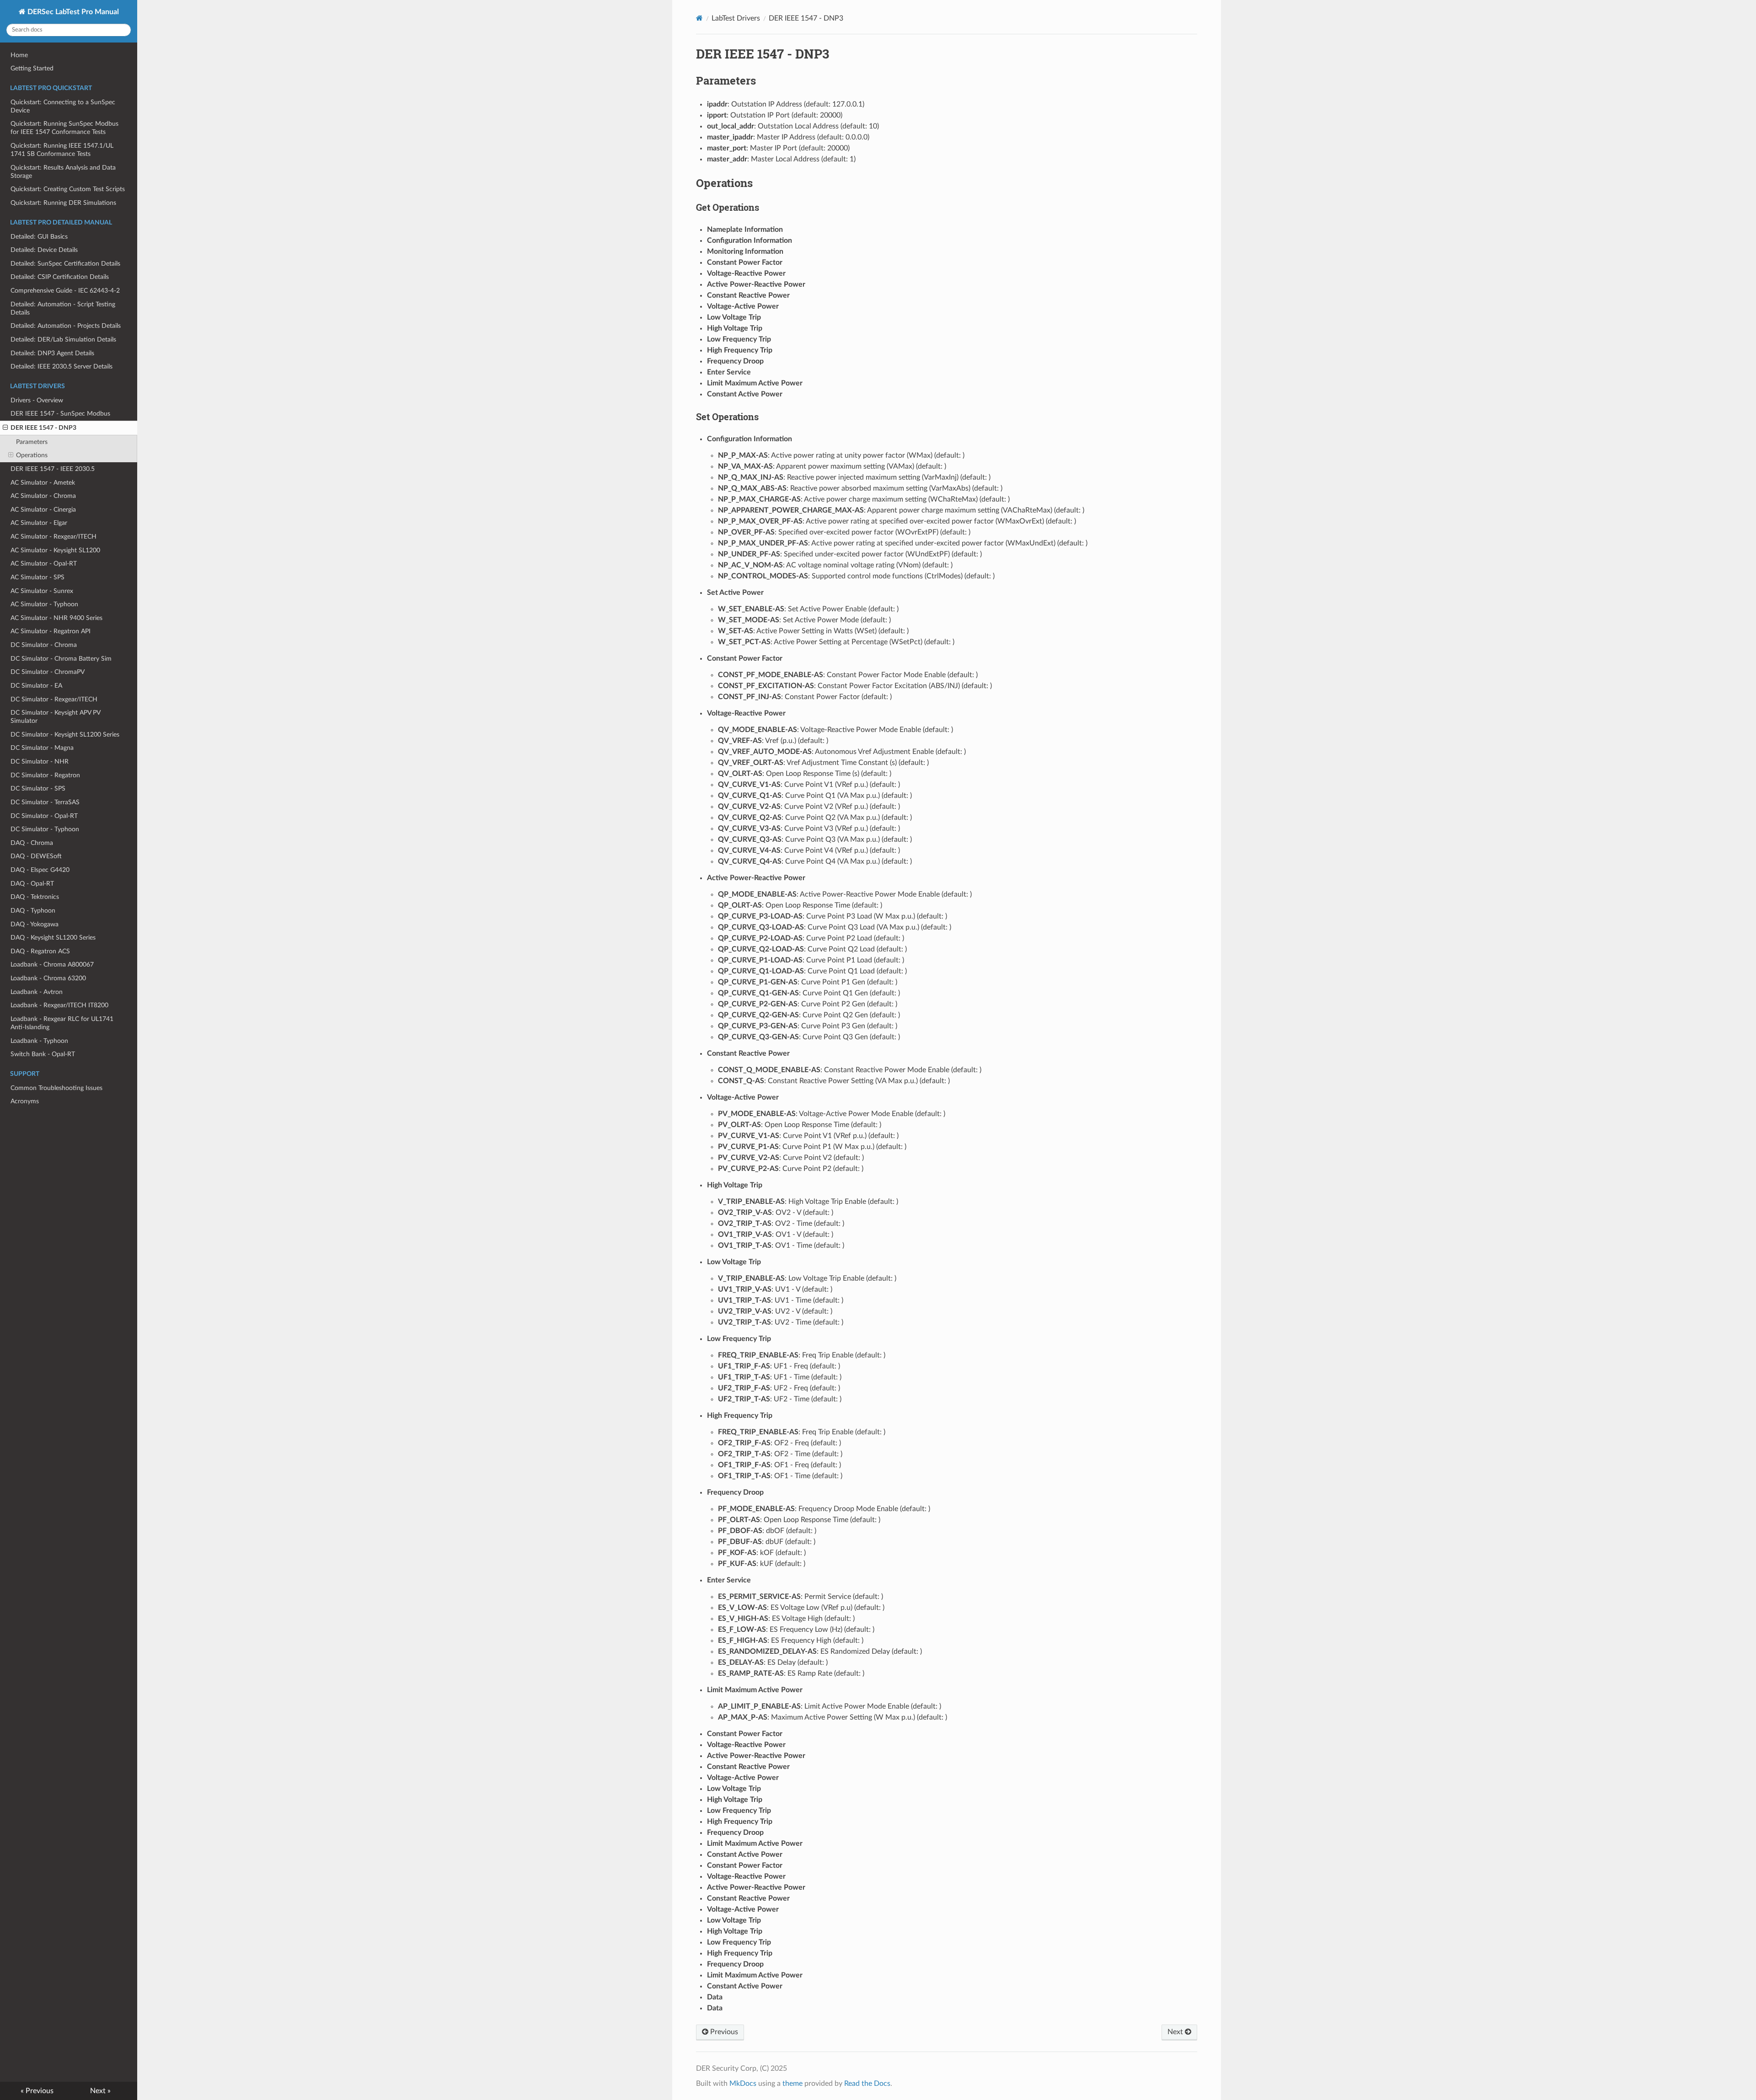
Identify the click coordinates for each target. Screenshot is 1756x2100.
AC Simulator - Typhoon (44, 604)
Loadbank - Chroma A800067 (52, 965)
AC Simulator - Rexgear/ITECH (54, 537)
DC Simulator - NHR (40, 761)
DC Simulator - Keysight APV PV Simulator (55, 717)
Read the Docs (867, 2084)
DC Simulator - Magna (42, 748)
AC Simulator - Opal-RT (44, 564)
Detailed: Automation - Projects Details (66, 326)
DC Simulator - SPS (38, 788)
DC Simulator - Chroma (44, 645)
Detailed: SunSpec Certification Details (65, 264)
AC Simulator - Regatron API (51, 631)
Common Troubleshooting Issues (56, 1088)
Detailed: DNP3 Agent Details (52, 353)
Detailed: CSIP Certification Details (60, 277)
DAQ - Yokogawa (35, 924)
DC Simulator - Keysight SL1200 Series (65, 735)
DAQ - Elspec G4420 (40, 870)
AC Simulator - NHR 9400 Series (56, 618)
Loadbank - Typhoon (39, 1041)
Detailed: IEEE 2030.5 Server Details (62, 366)
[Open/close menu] (5, 428)
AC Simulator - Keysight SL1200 (55, 550)
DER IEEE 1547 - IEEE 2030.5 (53, 469)
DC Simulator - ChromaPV (48, 672)
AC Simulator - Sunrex (42, 591)
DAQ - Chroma (32, 843)
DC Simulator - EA (36, 686)
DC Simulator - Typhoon (45, 829)
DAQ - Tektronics (35, 897)
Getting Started (32, 68)
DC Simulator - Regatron (45, 775)
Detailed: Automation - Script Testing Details (63, 308)
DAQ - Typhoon (33, 911)
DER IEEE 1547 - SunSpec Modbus (60, 414)
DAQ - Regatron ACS (40, 951)
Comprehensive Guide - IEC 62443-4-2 (65, 291)
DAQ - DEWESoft (36, 856)
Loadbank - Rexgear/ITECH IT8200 (59, 1005)
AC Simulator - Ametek (43, 483)
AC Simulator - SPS (37, 577)
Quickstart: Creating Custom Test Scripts (68, 189)
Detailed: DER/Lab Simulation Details (63, 339)
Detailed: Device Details (44, 250)
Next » (100, 2091)
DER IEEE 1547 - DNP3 (43, 428)
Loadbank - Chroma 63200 (48, 978)
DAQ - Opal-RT (32, 884)
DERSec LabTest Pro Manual (72, 12)
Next (1176, 2032)
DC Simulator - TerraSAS (45, 802)
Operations (32, 455)
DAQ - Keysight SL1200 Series (53, 938)
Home (19, 55)
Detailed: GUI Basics (39, 237)
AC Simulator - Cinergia (43, 510)
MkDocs (743, 2084)
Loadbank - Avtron (37, 992)
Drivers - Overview (37, 400)
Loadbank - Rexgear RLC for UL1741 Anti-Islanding (62, 1023)
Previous (723, 2032)
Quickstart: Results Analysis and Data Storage (63, 172)
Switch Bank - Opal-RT (43, 1054)
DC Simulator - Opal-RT (44, 816)
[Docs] (699, 18)
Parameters (32, 442)
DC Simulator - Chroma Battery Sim (61, 659)
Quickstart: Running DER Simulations (63, 203)
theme (792, 2084)
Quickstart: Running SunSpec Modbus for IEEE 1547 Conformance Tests (64, 128)
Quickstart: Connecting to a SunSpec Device (63, 106)
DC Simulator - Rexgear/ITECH (54, 699)
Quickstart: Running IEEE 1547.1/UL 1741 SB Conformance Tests (62, 150)
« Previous (37, 2091)
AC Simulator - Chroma (43, 496)
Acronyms (25, 1101)
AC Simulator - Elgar (39, 523)
